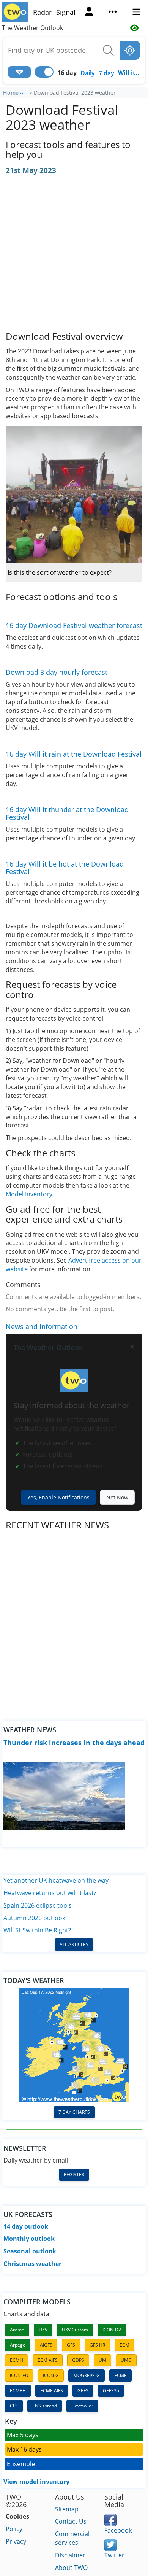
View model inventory (36, 2482)
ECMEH (18, 2391)
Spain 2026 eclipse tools (38, 1905)
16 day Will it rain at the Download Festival (74, 754)
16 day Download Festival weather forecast (74, 625)
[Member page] (89, 13)
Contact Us (71, 2521)
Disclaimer (70, 2555)
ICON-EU (19, 2375)
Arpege (18, 2345)
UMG (126, 2360)
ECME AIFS (52, 2391)
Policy (14, 2529)
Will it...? (131, 73)
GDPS (78, 2360)
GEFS (83, 2391)
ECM (124, 2345)
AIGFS (46, 2345)
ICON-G (51, 2375)
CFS (14, 2406)
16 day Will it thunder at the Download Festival (67, 813)
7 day (106, 73)
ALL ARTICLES (74, 1944)
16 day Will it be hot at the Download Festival (65, 868)
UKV (43, 2330)
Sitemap (67, 2509)
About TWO (71, 2568)
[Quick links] (113, 13)
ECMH (17, 2360)
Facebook (118, 2530)
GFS (71, 2345)
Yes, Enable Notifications (58, 1497)
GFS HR (97, 2345)
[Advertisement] (74, 254)
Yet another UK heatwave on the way (56, 1880)
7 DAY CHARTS (74, 2112)
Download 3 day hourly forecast (57, 672)
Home (11, 93)
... (22, 92)
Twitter (114, 2555)
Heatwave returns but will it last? (50, 1893)
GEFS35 (111, 2391)
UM (102, 2360)
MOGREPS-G (87, 2375)
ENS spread (45, 2406)
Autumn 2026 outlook (34, 1918)
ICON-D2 (112, 2330)
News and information (42, 1326)
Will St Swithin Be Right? (37, 1930)
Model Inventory (29, 1194)
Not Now (117, 1497)
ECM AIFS (48, 2360)
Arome (17, 2330)
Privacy (16, 2541)
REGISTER (74, 2174)
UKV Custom (75, 2330)
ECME (120, 2375)
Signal (66, 12)
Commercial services (72, 2538)
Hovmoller (82, 2406)
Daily (88, 73)
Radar (42, 12)
